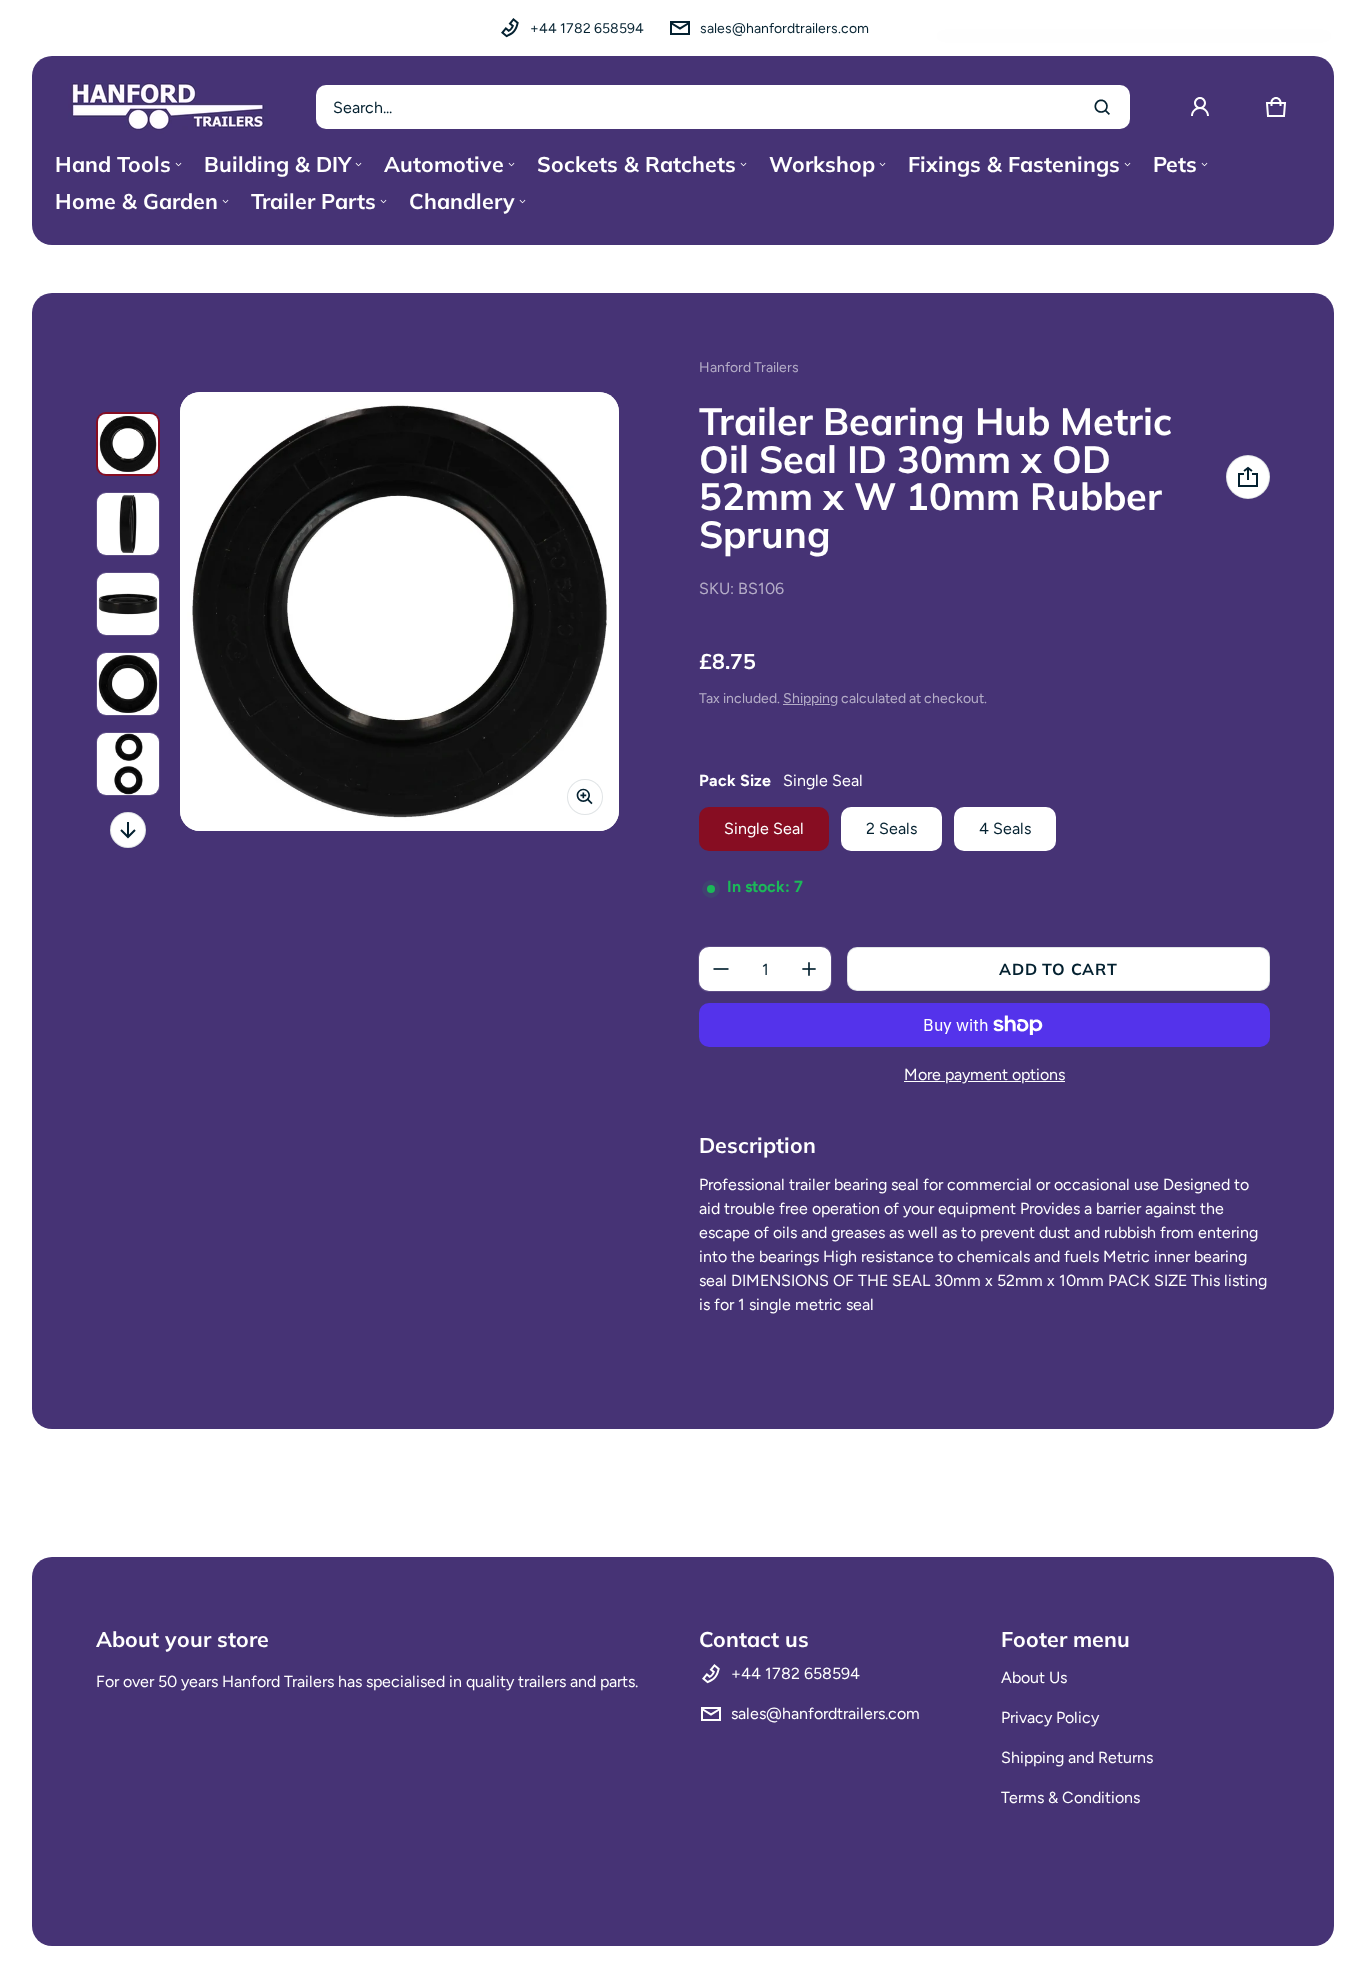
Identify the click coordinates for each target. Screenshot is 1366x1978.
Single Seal (764, 828)
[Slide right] (128, 830)
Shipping (810, 698)
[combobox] (723, 107)
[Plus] (809, 969)
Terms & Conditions (1070, 1797)
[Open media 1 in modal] (399, 611)
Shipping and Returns (1077, 1757)
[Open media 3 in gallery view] (128, 524)
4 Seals (1005, 828)
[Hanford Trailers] (168, 107)
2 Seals (891, 828)
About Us (1034, 1677)
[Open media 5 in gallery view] (128, 684)
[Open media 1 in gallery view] (128, 444)
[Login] (1200, 107)
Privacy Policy (1050, 1717)
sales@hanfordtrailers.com (784, 28)
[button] (1276, 107)
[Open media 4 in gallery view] (128, 604)
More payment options (984, 1074)
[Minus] (721, 969)
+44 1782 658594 (587, 28)
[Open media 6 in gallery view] (128, 764)
